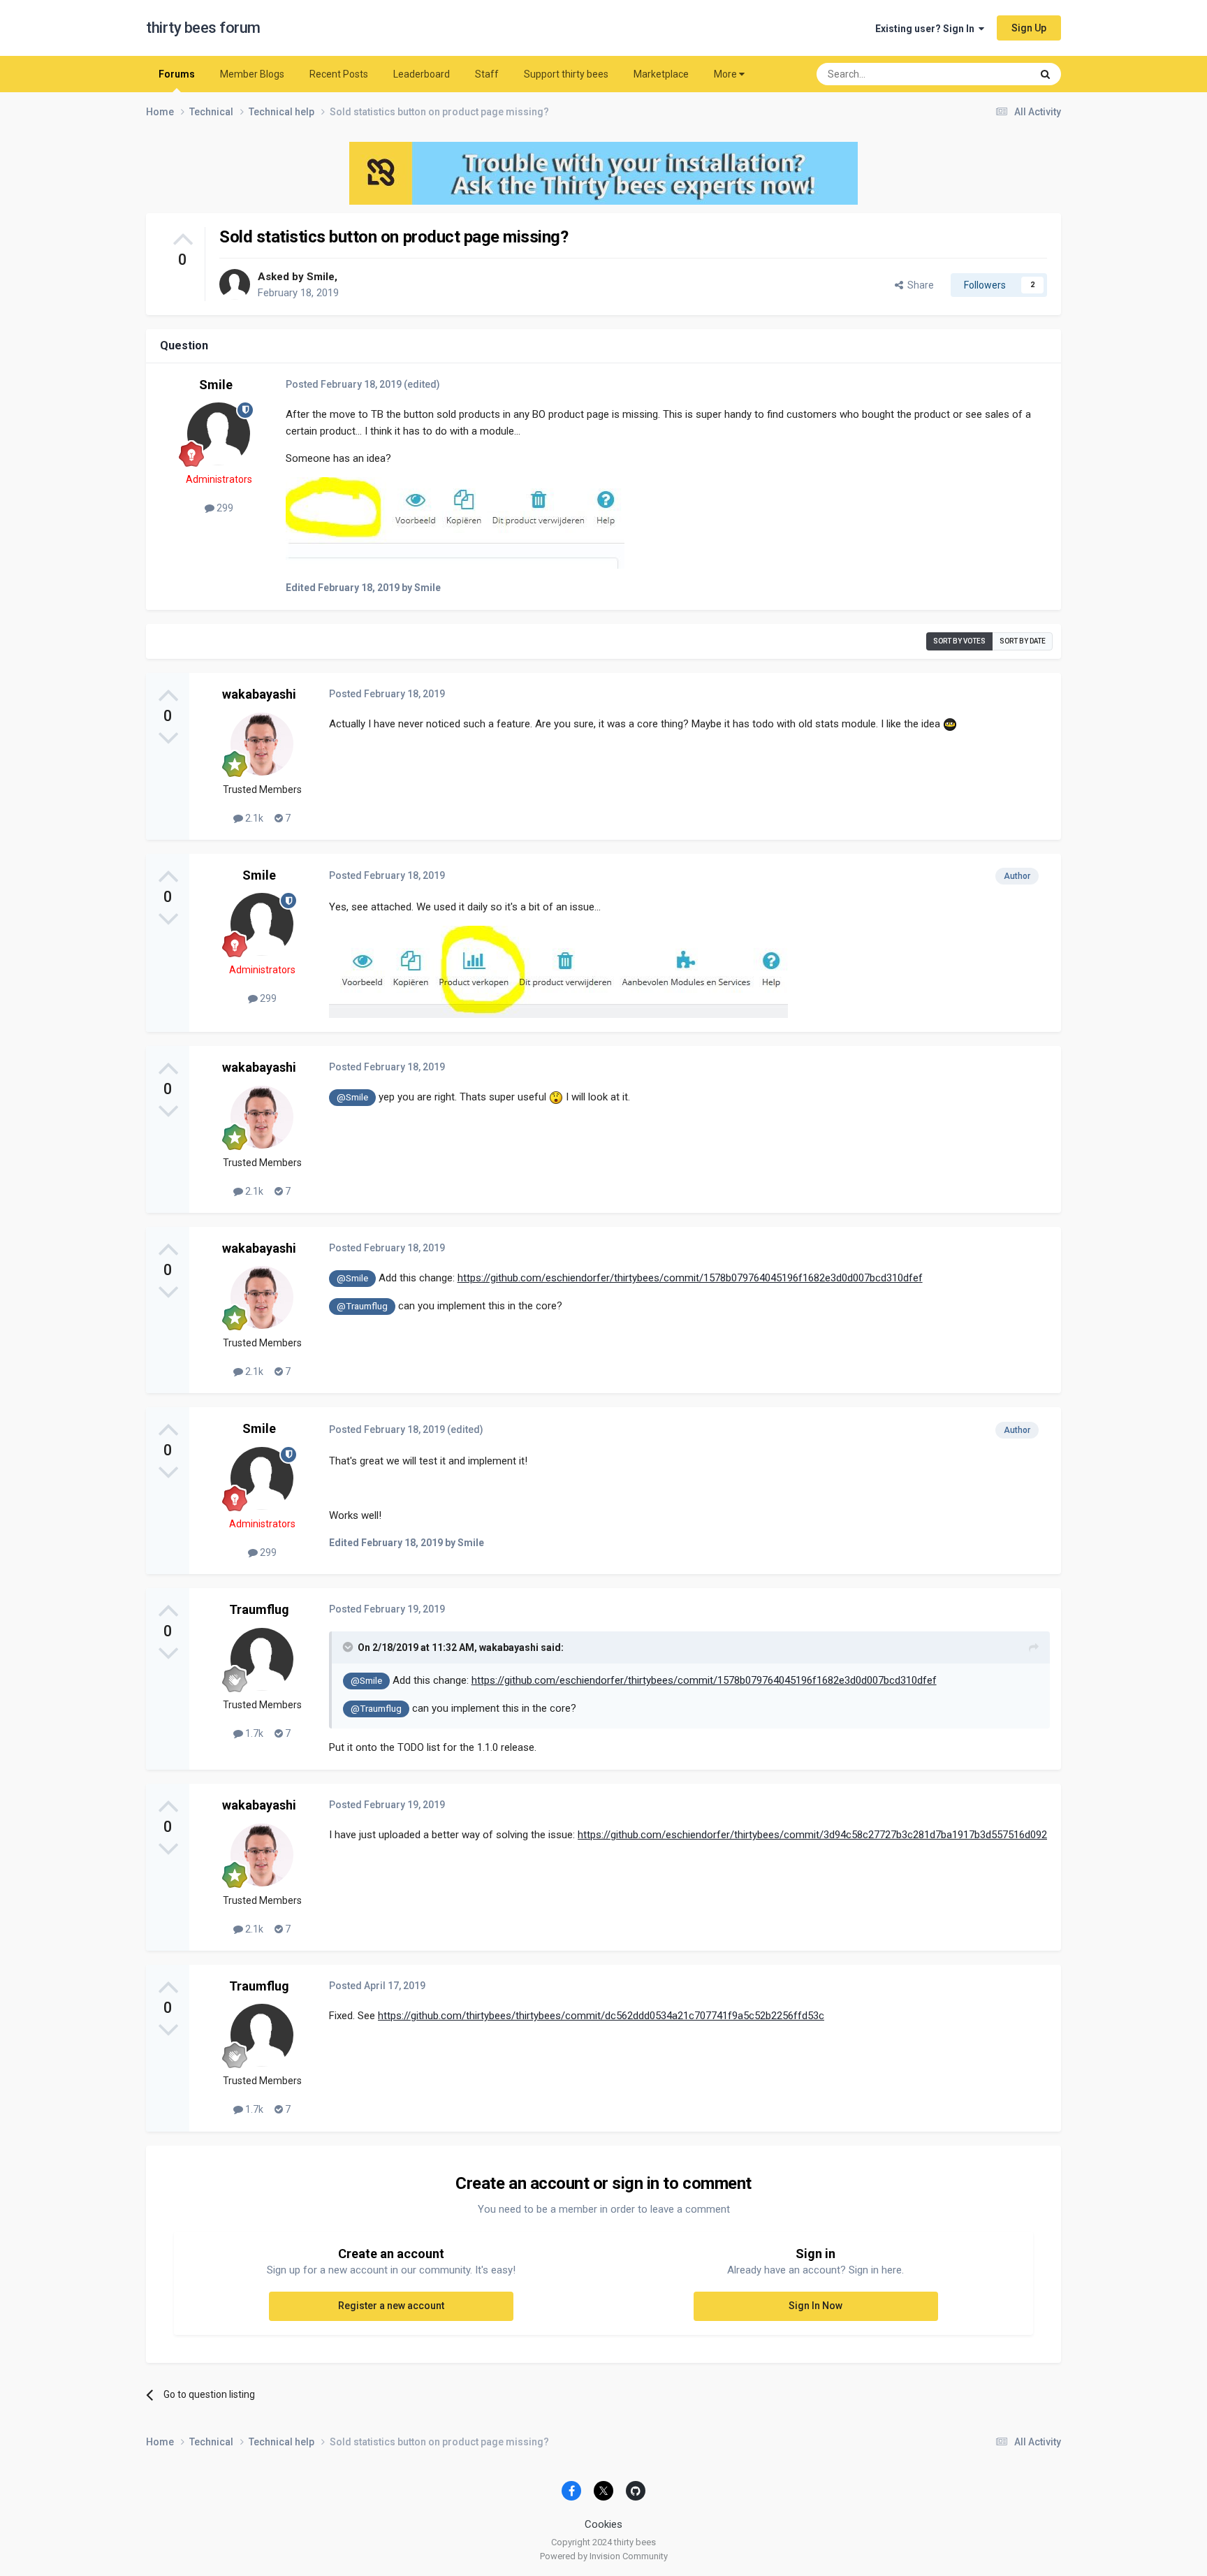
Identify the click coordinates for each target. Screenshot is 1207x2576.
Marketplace (661, 74)
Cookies (603, 2524)
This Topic (991, 74)
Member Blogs (252, 74)
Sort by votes (959, 641)
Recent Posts (339, 74)
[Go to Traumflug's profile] (262, 1659)
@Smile (352, 1097)
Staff (487, 74)
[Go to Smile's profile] (235, 284)
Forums (177, 74)
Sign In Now (815, 2306)
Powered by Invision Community (604, 2556)
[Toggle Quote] (349, 1647)
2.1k (253, 818)
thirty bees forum (203, 28)
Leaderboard (422, 74)
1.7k (253, 1733)
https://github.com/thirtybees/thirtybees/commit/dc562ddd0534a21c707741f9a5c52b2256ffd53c (601, 2016)
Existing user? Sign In (927, 29)
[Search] (1045, 74)
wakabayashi (259, 694)
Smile (321, 277)
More (725, 74)
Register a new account (391, 2306)
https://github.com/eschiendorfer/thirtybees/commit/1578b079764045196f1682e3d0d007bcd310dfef (690, 1278)
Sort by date (1023, 641)
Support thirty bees (566, 74)
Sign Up (1029, 28)
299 (224, 508)
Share (919, 285)
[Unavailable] (455, 522)
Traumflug (259, 1609)
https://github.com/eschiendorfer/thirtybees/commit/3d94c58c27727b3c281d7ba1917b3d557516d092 (812, 1835)
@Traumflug (362, 1306)
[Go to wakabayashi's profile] (262, 744)
